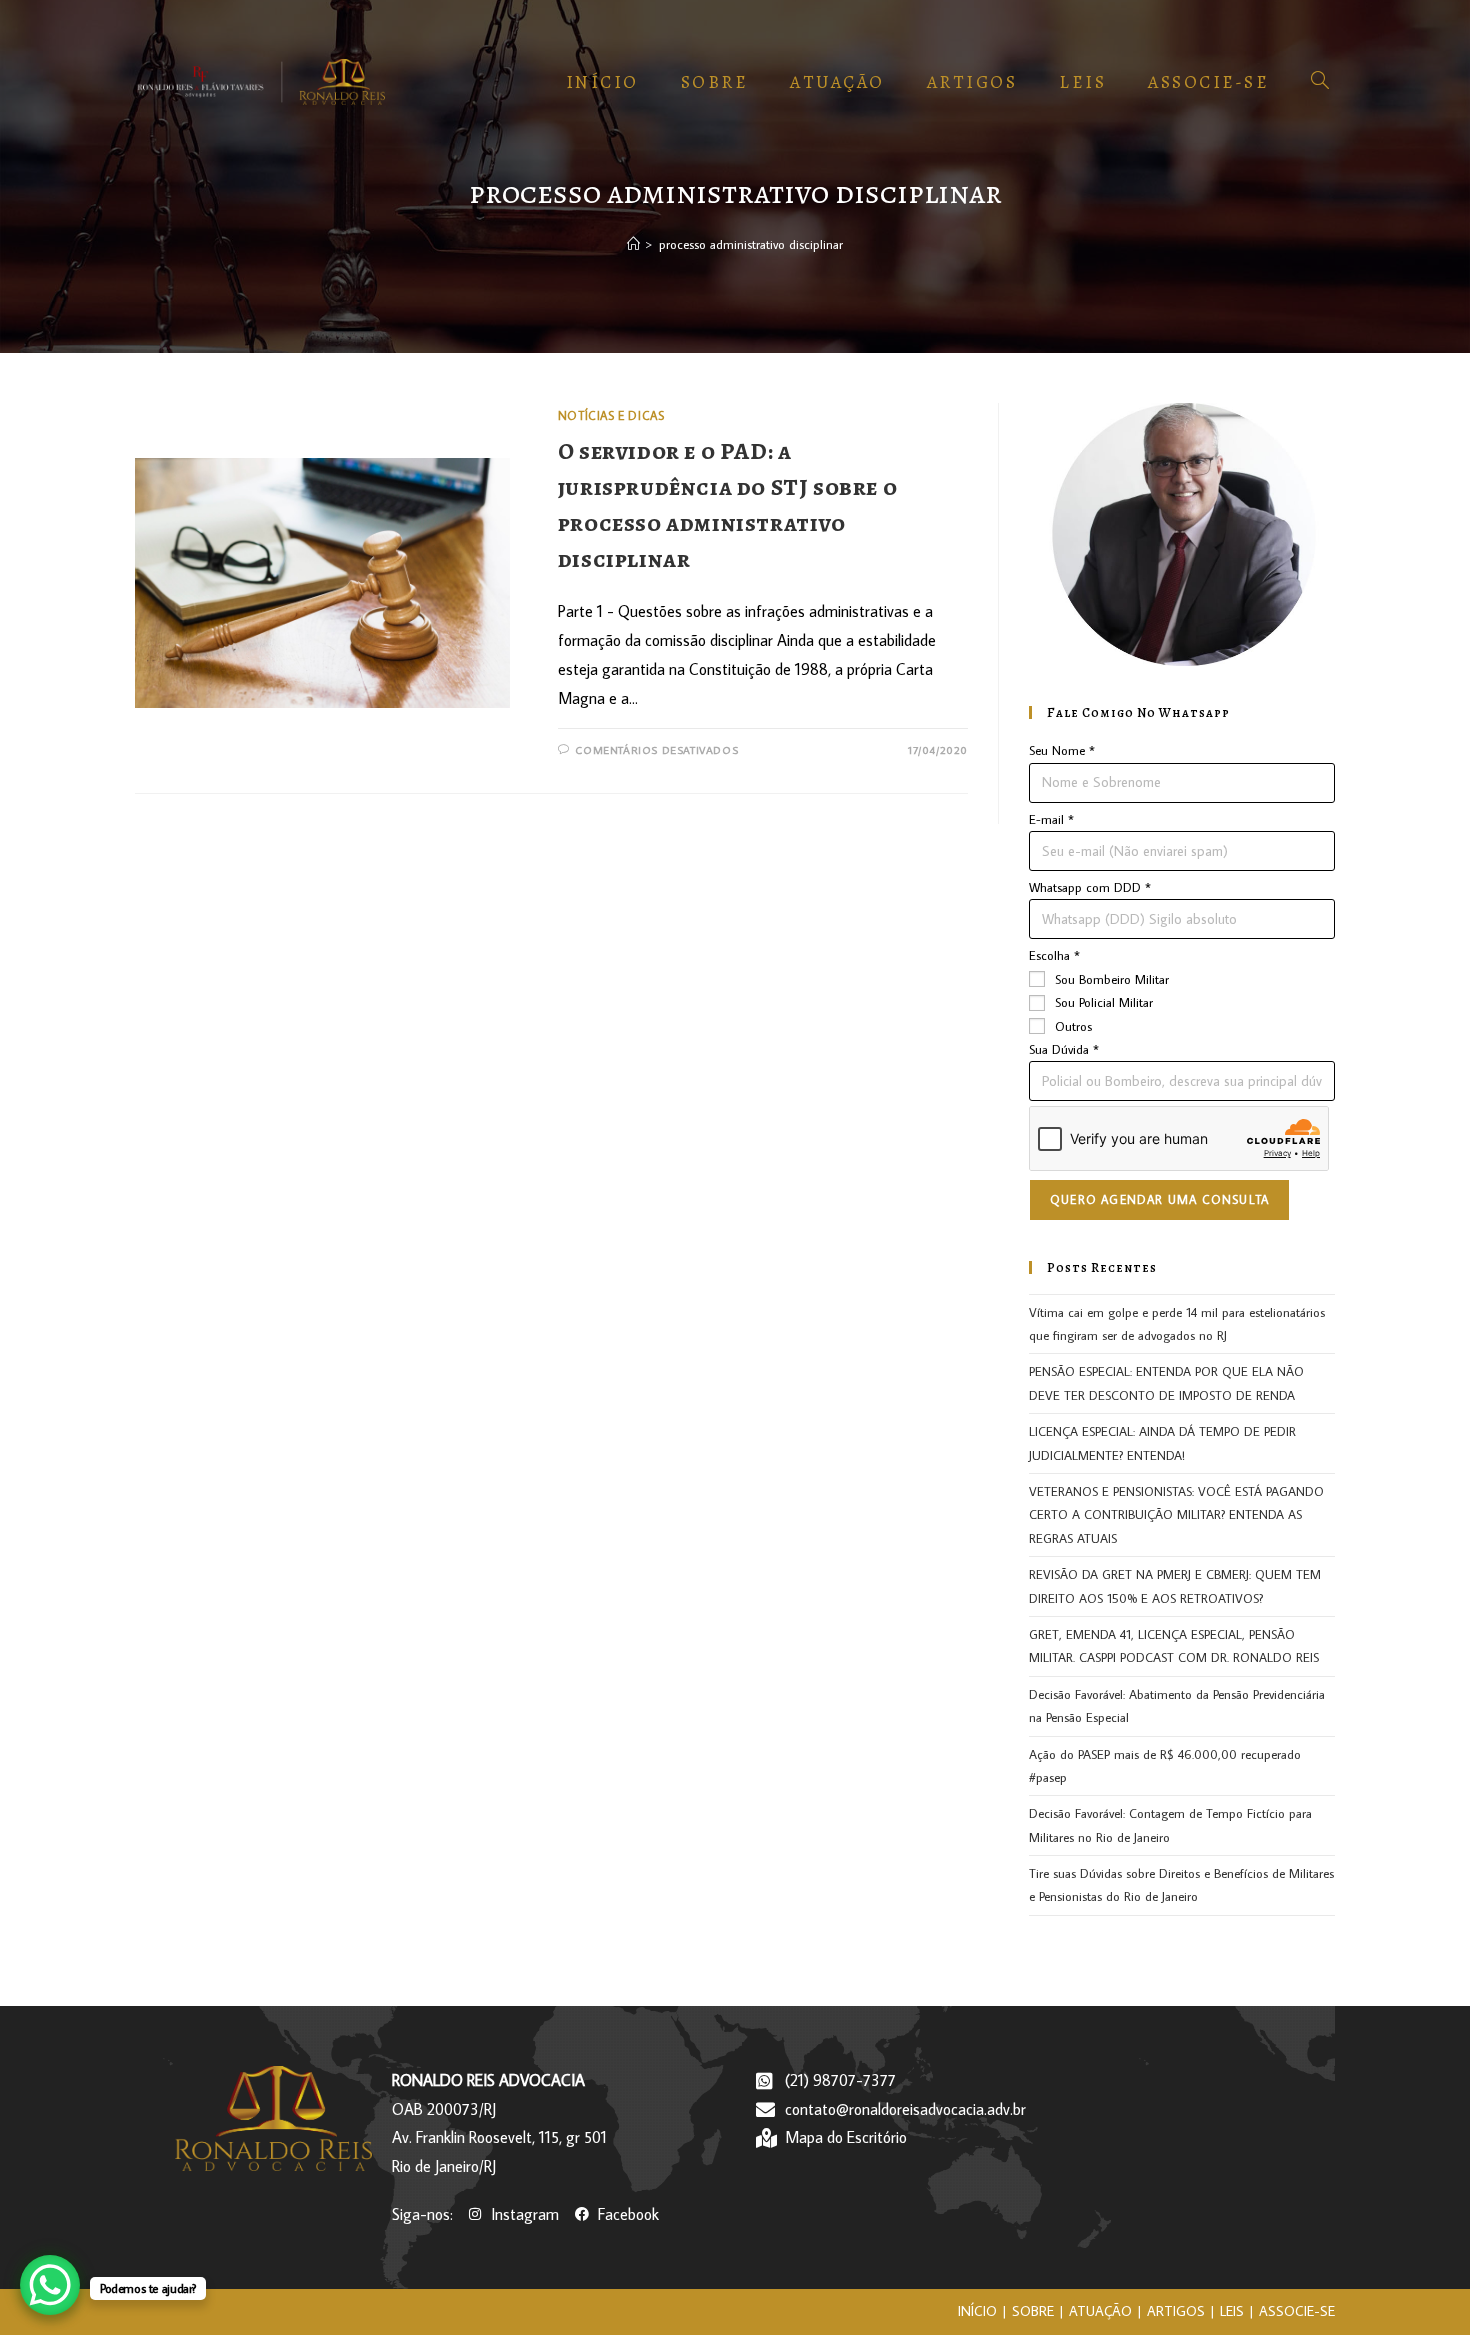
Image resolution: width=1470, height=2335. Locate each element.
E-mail (1051, 819)
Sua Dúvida (1064, 1049)
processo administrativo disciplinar (751, 244)
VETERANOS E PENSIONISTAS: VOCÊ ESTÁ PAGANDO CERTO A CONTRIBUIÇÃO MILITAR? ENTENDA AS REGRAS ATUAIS (1176, 1514)
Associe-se (1297, 2311)
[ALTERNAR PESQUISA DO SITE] (1320, 82)
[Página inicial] (633, 244)
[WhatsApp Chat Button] (50, 2285)
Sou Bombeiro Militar (1112, 979)
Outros (1073, 1026)
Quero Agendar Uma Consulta (1159, 1199)
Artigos (1176, 2311)
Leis (1232, 2311)
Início (977, 2311)
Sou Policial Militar (1104, 1002)
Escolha (1054, 955)
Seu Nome (1062, 750)
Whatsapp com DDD (1090, 887)
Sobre (1033, 2311)
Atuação (1100, 2311)
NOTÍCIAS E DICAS (611, 415)
